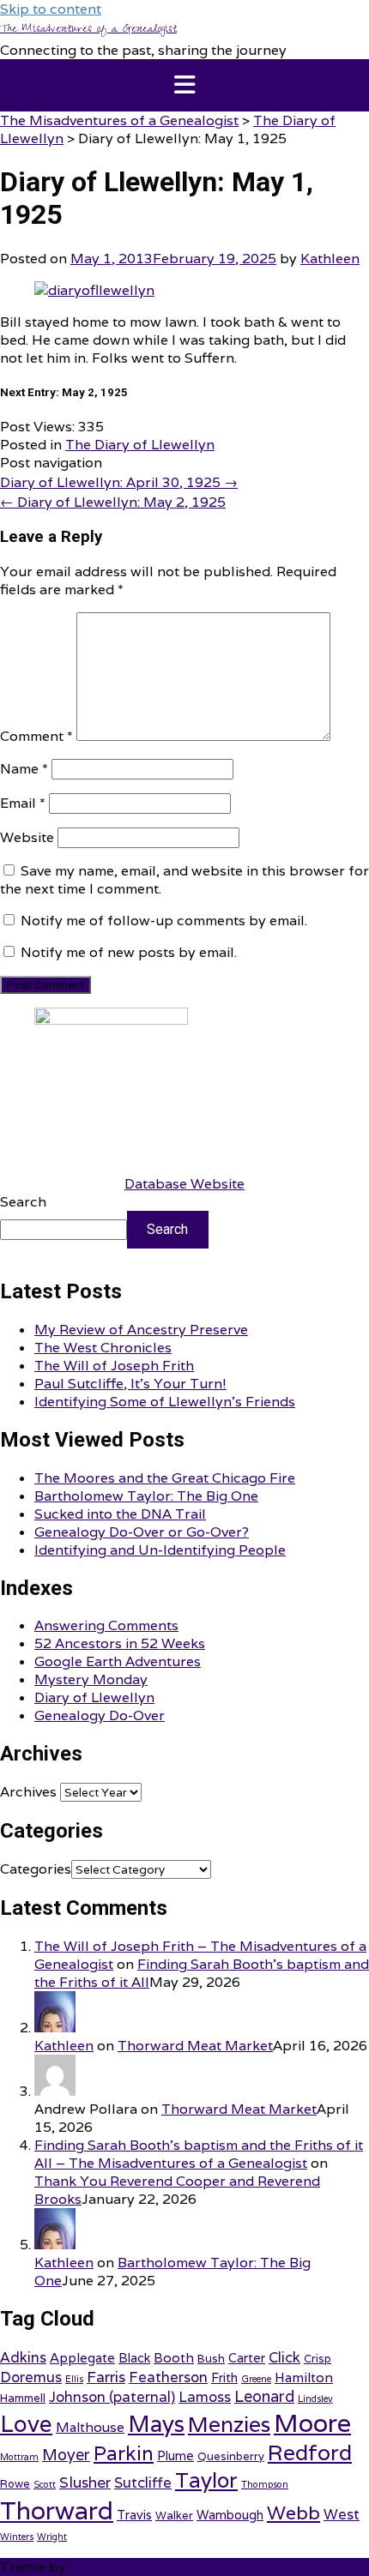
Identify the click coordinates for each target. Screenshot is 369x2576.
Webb (293, 2513)
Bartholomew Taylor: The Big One (146, 1496)
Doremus (31, 2377)
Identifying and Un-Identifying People (160, 1550)
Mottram (19, 2457)
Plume (175, 2456)
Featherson (168, 2377)
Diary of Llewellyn (94, 1697)
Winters (17, 2537)
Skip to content (51, 9)
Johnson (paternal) (112, 2397)
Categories (36, 1869)
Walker (174, 2516)
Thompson (265, 2484)
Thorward (57, 2510)
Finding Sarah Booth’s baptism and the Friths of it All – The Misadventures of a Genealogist (199, 2154)
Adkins (23, 2357)
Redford (310, 2453)
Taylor (206, 2480)
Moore (312, 2423)
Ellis (74, 2379)
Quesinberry (231, 2456)
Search (23, 1202)
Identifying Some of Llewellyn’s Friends (165, 1402)
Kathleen (330, 259)
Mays (156, 2424)
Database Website (184, 1184)
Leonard (264, 2396)
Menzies (229, 2424)
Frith (224, 2377)
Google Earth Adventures (118, 1661)
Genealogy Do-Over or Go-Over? (142, 1532)
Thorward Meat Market (195, 2046)
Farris (106, 2377)
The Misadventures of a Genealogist (88, 30)
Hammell (23, 2398)
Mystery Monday (91, 1679)
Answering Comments (106, 1625)
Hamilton (304, 2377)
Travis (134, 2515)
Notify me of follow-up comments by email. (164, 921)
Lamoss (205, 2397)
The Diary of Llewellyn (140, 445)
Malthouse (90, 2427)
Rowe (15, 2484)
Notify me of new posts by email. (129, 952)
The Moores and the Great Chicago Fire (165, 1478)
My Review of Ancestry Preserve (141, 1330)
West (342, 2514)
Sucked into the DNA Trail (120, 1514)
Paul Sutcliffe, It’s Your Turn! (130, 1384)
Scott (45, 2484)
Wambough (230, 2515)
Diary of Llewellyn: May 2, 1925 (113, 502)
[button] (184, 85)
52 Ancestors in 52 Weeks (120, 1643)
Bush (211, 2359)
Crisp (318, 2359)
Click (284, 2357)
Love (26, 2423)
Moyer (66, 2455)
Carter (247, 2358)
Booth (174, 2357)
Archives (28, 1792)
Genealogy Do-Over (100, 1715)
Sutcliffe (143, 2483)
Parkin (124, 2453)
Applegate (82, 2357)
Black (134, 2358)
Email (23, 803)
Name (24, 769)
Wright (52, 2537)
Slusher (85, 2482)
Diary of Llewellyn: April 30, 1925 (119, 482)
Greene (256, 2379)
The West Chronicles (103, 1348)
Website (27, 837)
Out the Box (109, 2567)
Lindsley (315, 2398)
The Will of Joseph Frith (114, 1366)
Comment (36, 736)
